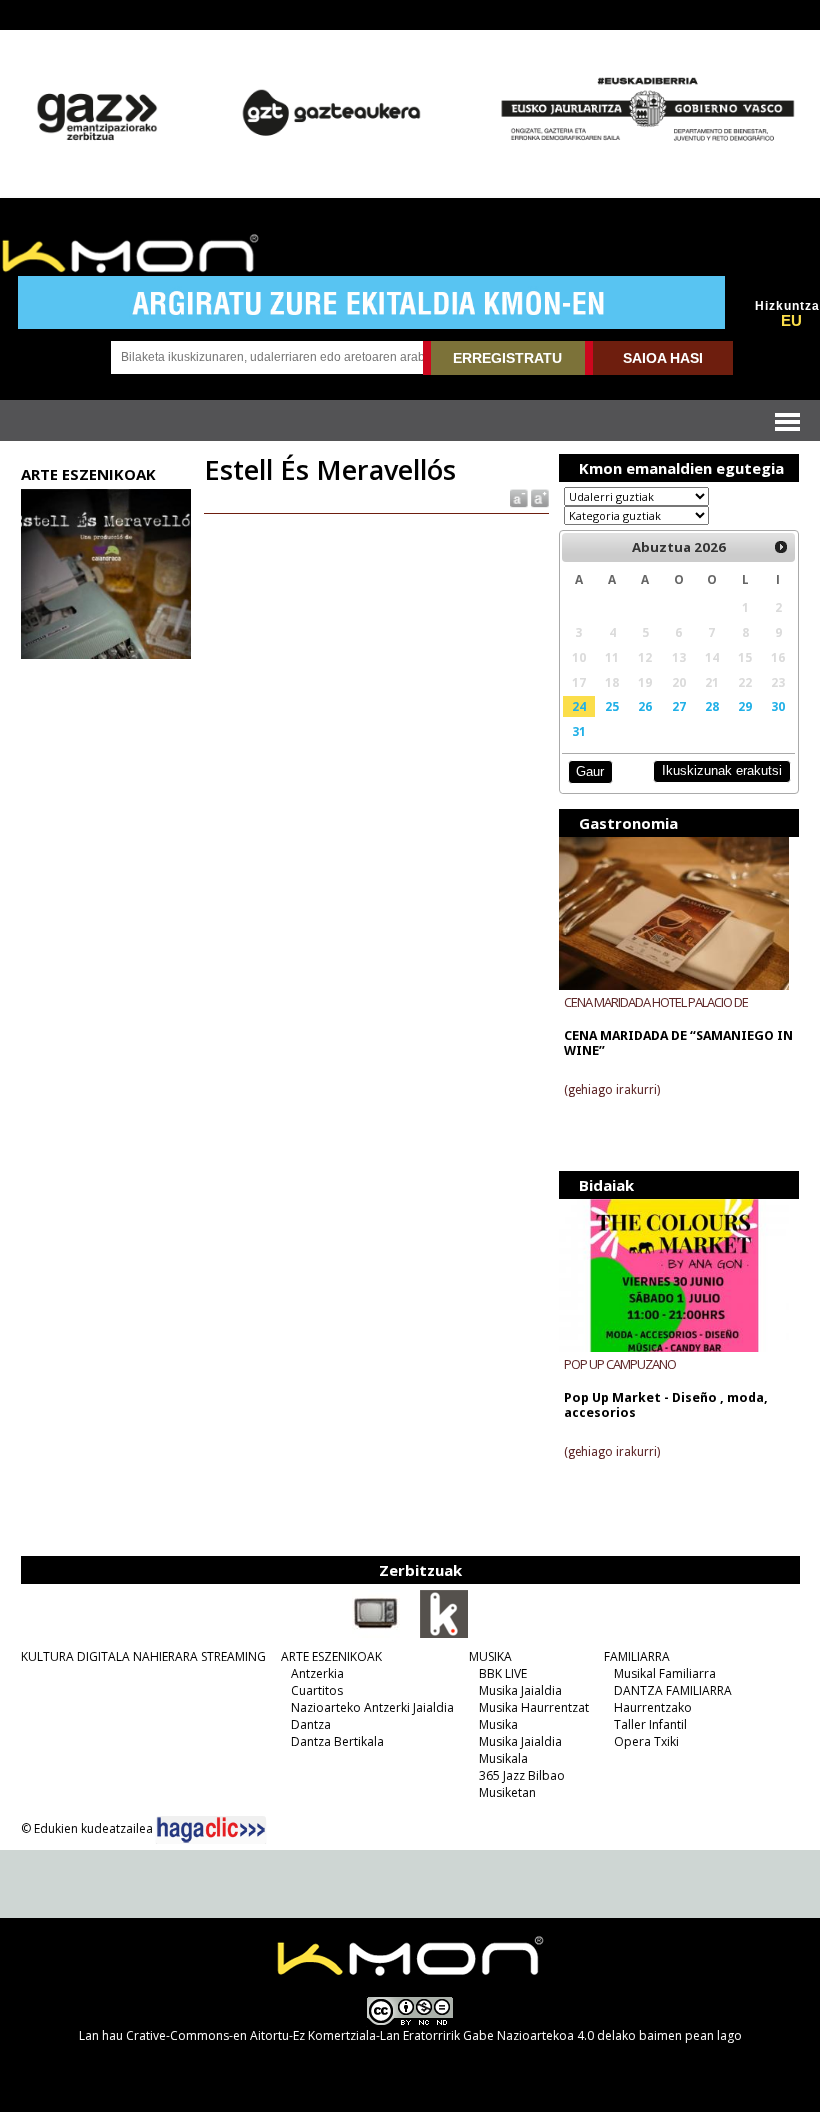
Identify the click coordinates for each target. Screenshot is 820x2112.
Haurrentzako (653, 1707)
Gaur (590, 771)
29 (745, 706)
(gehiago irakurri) (612, 1090)
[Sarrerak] (444, 1634)
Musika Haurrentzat (534, 1707)
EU (791, 321)
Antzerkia (317, 1673)
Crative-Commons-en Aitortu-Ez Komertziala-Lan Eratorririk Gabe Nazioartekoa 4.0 (360, 2035)
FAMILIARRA (637, 1656)
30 (778, 706)
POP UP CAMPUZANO (620, 1364)
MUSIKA (490, 1656)
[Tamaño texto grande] (538, 497)
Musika (498, 1724)
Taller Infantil (650, 1724)
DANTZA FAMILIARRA (673, 1690)
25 (612, 706)
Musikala (503, 1758)
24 (579, 706)
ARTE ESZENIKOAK (331, 1656)
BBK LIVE (503, 1673)
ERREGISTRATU (507, 358)
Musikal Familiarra (665, 1673)
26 (645, 706)
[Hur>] (781, 547)
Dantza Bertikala (337, 1741)
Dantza (311, 1724)
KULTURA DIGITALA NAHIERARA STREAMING (143, 1656)
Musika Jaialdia (520, 1690)
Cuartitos (317, 1690)
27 (679, 706)
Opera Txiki (646, 1741)
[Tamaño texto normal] (517, 497)
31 (579, 731)
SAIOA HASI (663, 358)
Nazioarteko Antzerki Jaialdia (372, 1707)
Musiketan (507, 1792)
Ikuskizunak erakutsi (722, 770)
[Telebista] (376, 1634)
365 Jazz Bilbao (522, 1775)
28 (712, 706)
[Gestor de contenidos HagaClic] (211, 1830)
